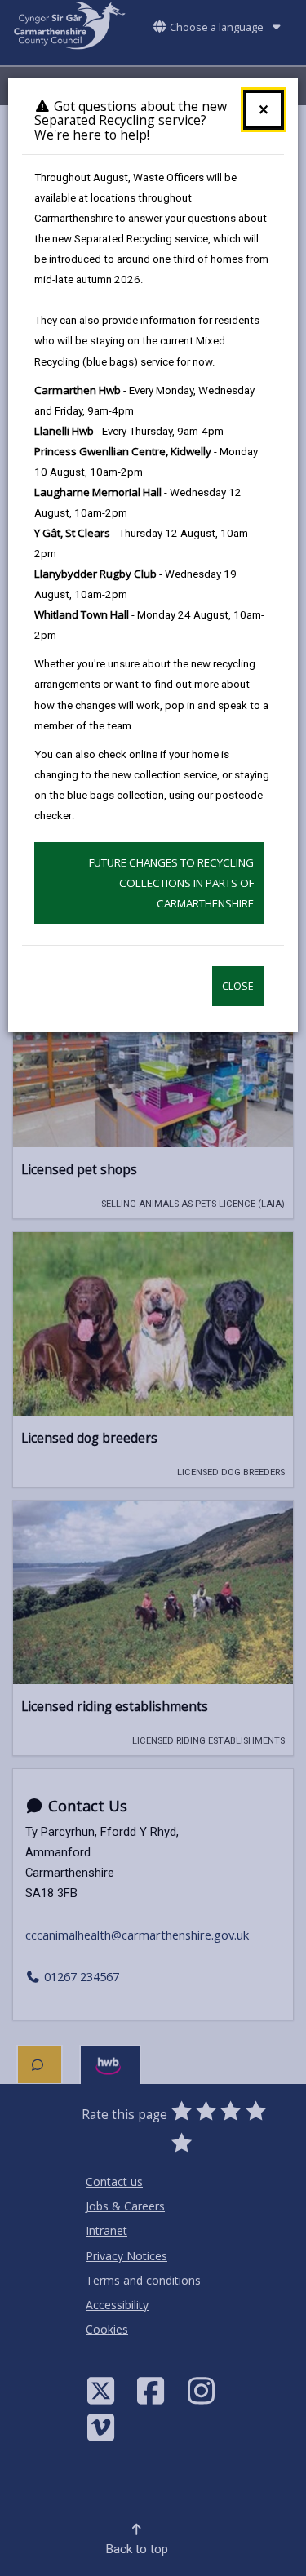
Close (238, 986)
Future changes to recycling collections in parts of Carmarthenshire (171, 883)
